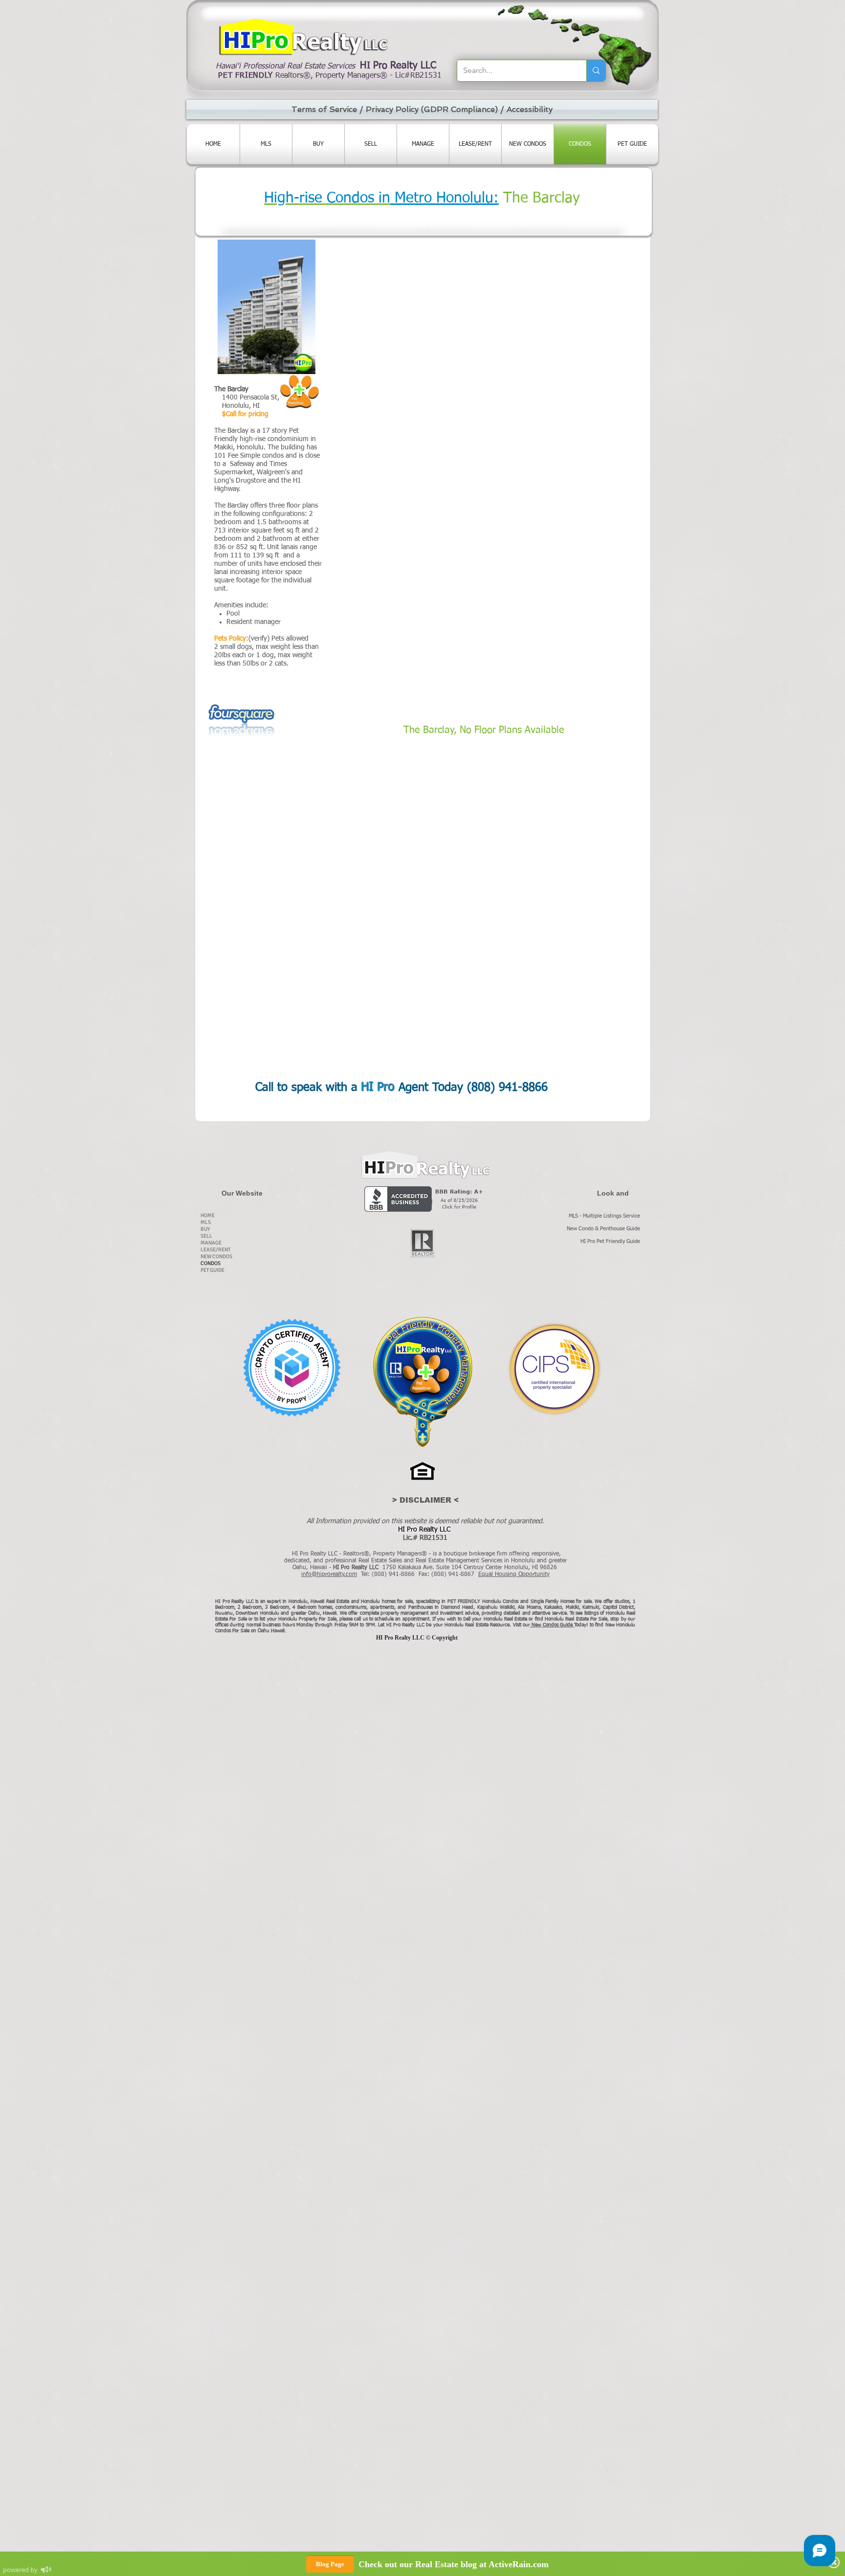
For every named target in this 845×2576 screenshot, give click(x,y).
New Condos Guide (553, 1625)
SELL (206, 1236)
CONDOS (211, 1263)
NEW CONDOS (216, 1256)
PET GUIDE (212, 1270)
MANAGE (211, 1243)
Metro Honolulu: (445, 199)
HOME (208, 1215)
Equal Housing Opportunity (514, 1575)
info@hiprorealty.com (329, 1575)
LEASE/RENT (215, 1250)
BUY (205, 1229)
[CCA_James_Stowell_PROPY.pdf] (292, 1369)
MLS (206, 1222)
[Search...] (596, 71)
